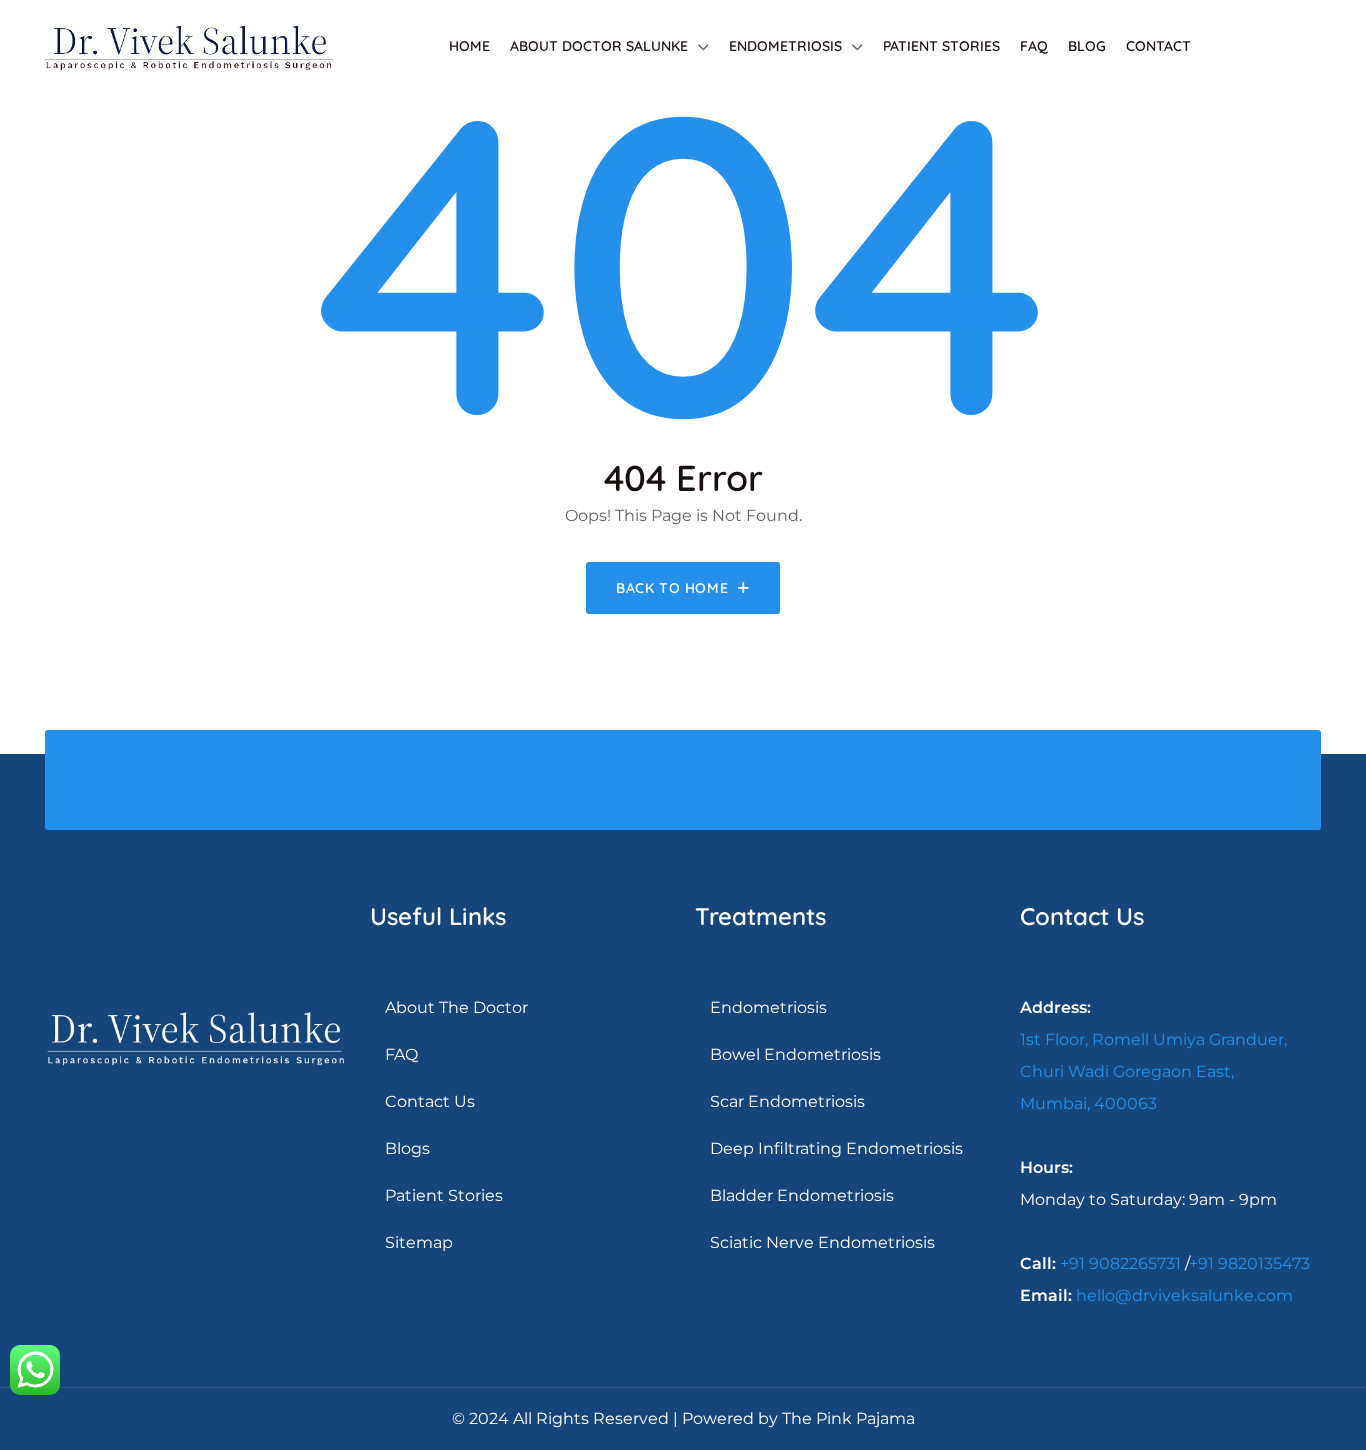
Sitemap (419, 1242)
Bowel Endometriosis (795, 1054)
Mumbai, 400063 (1088, 1103)
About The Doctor (456, 1007)
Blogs (407, 1148)
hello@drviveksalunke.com (1184, 1295)
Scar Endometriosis (787, 1101)
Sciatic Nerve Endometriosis (822, 1242)
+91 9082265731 (1120, 1263)
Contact (1158, 46)
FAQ (1034, 46)
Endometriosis (785, 46)
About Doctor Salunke (599, 46)
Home (469, 46)
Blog (1087, 46)
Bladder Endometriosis (802, 1195)
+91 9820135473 (1249, 1263)
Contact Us (430, 1101)
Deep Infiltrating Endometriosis (836, 1148)
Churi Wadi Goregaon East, (1127, 1071)
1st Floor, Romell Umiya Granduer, (1153, 1039)
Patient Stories (941, 46)
